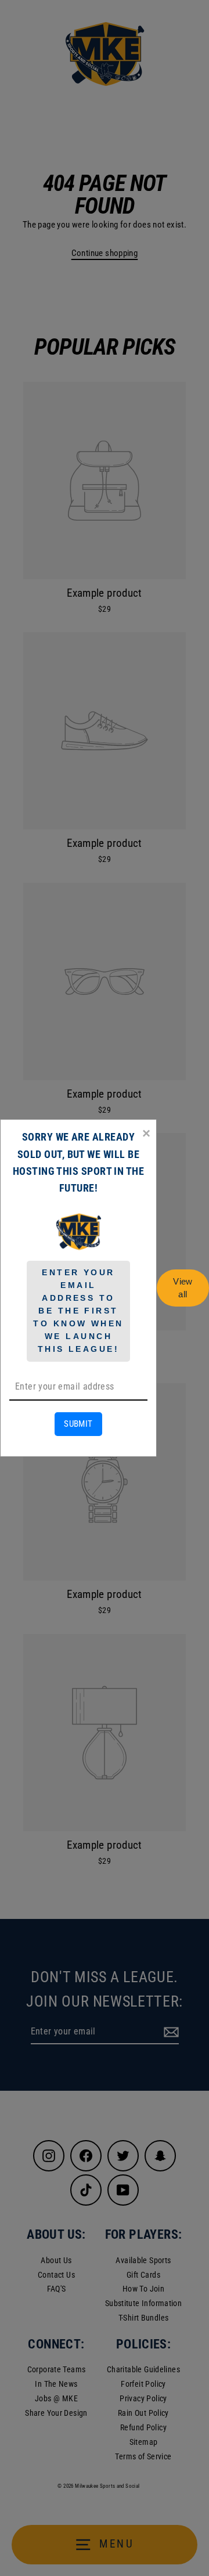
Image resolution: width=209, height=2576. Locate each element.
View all (183, 1288)
